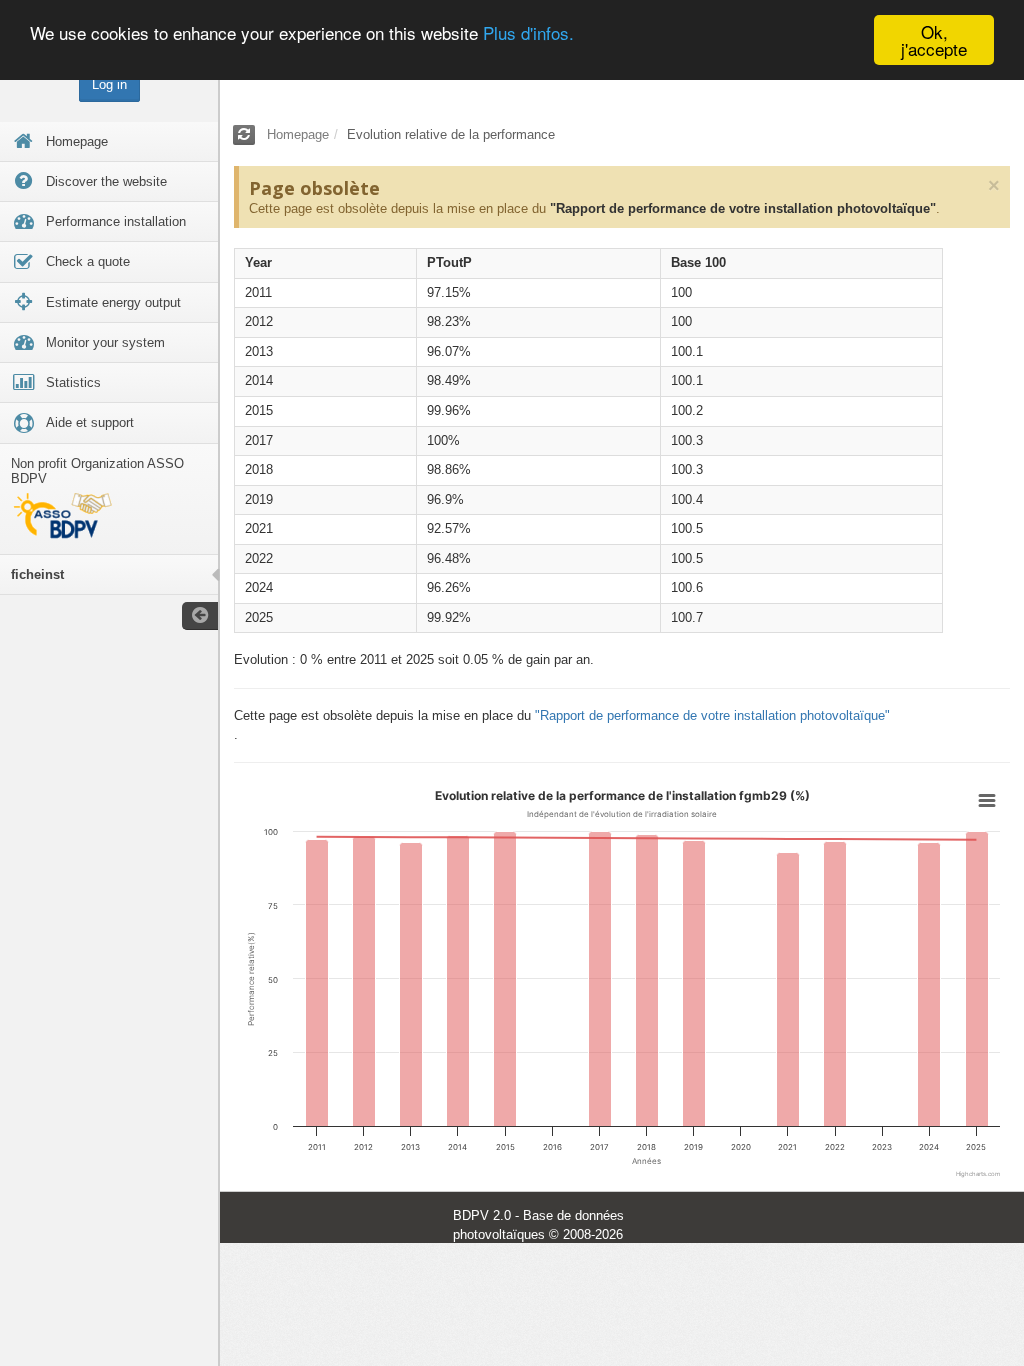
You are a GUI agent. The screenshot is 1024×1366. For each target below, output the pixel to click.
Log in (109, 84)
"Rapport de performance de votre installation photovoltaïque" (743, 208)
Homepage (298, 134)
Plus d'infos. (528, 32)
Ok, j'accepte (934, 40)
